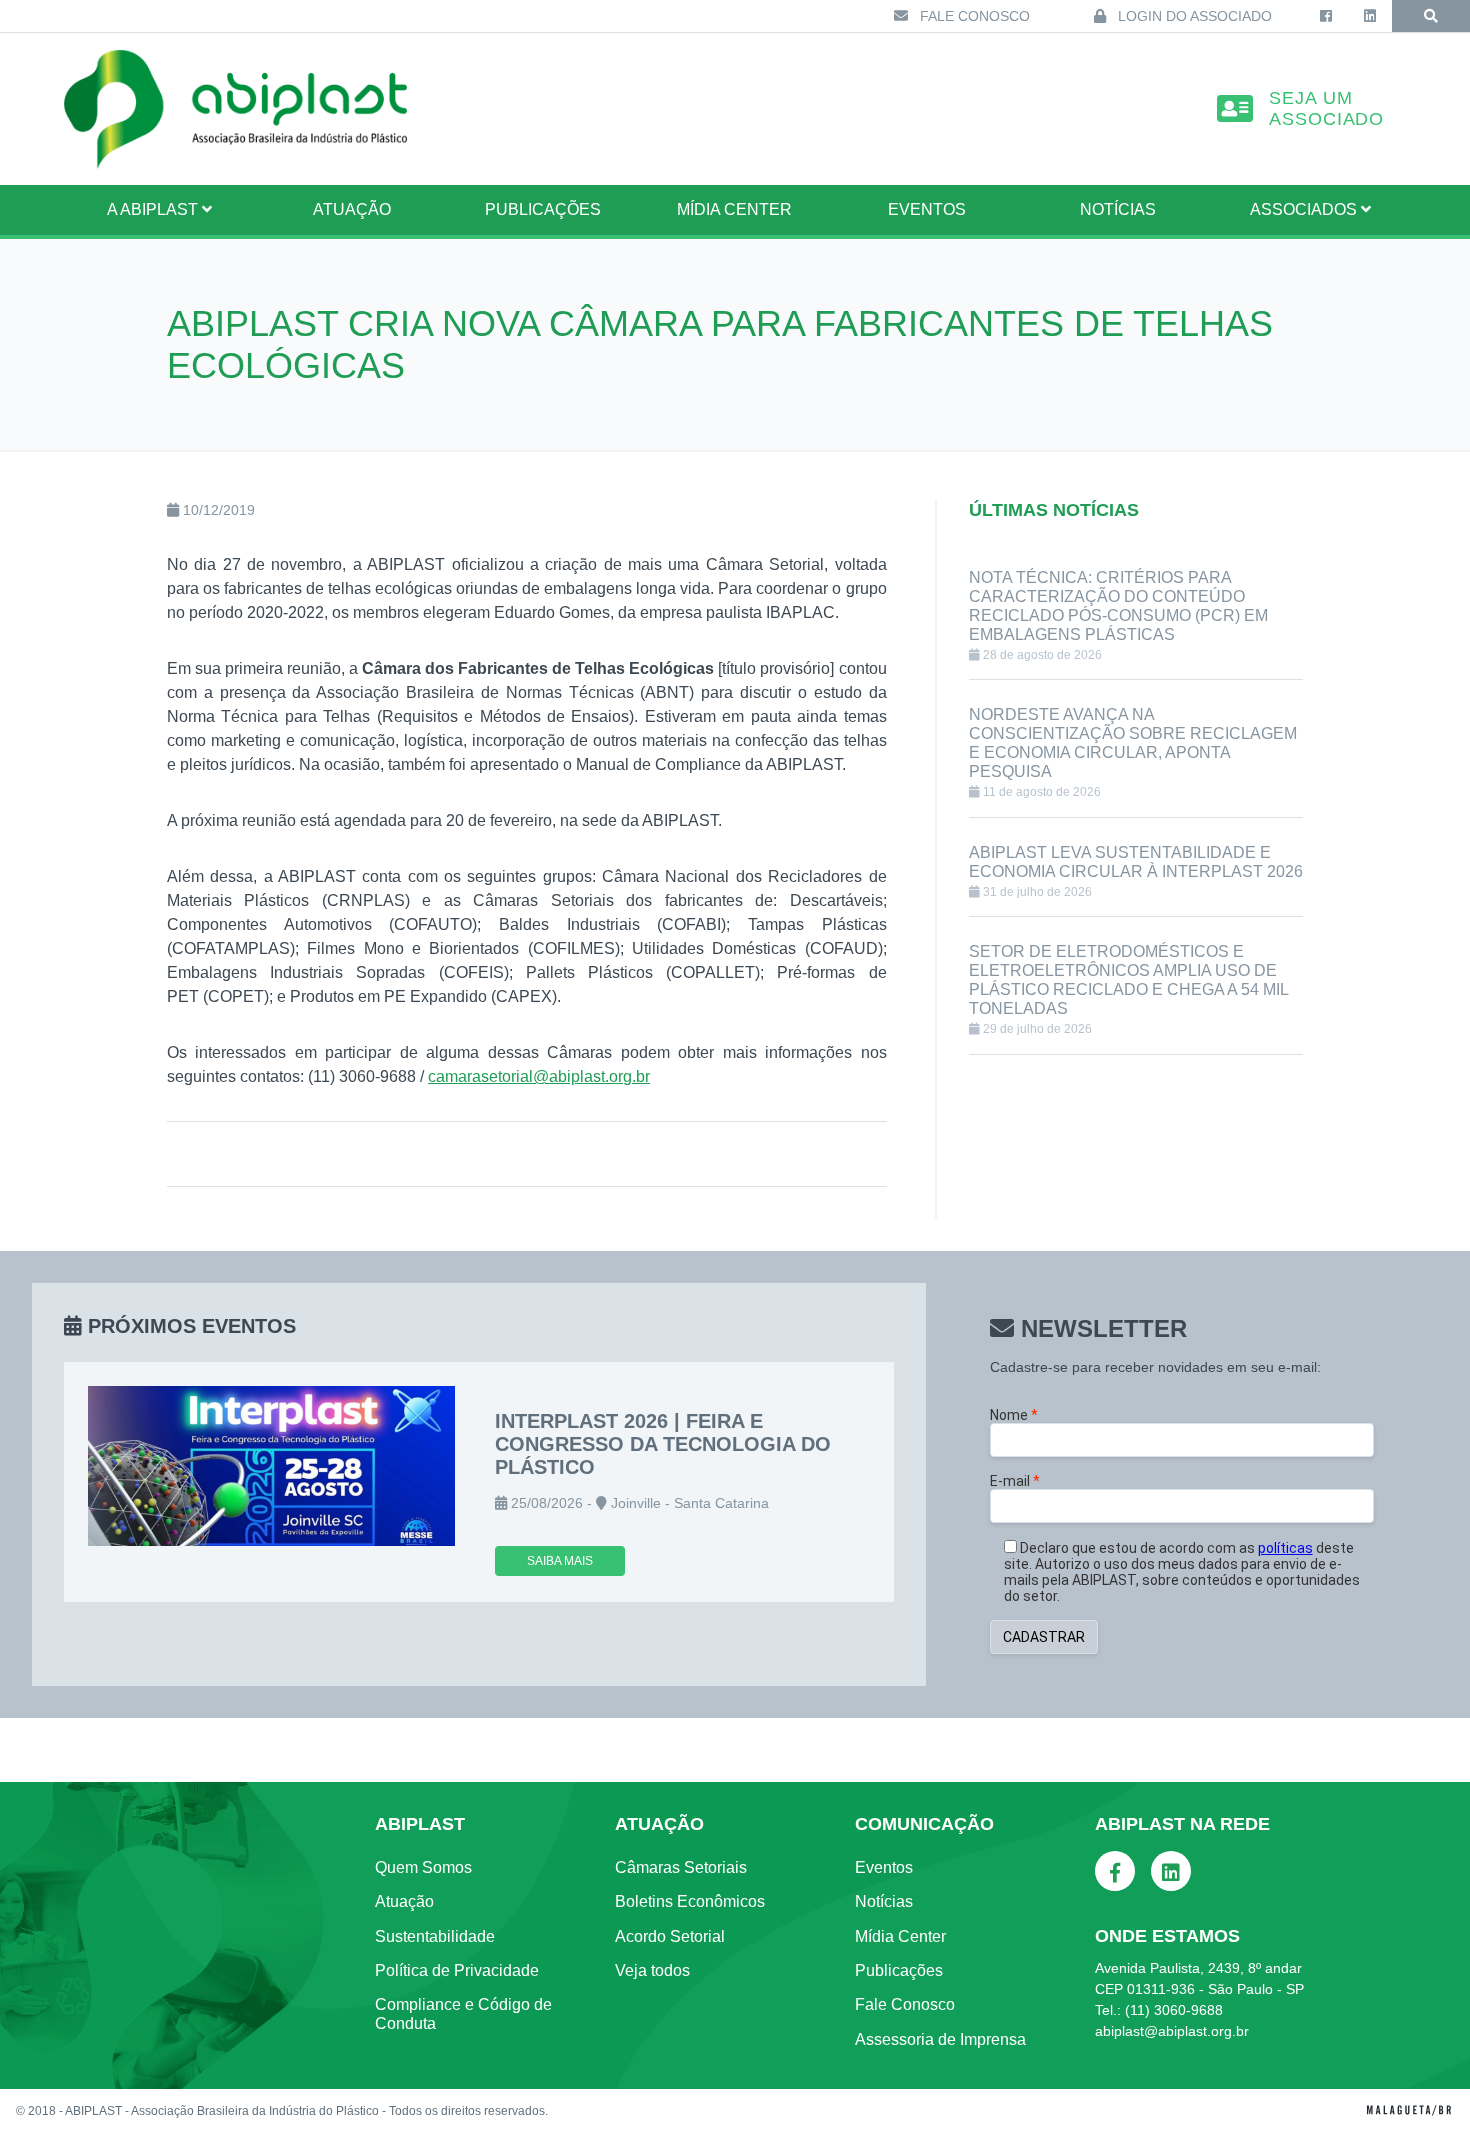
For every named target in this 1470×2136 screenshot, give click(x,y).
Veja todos (652, 1970)
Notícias (1118, 209)
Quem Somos (423, 1867)
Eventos (927, 209)
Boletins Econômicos (690, 1901)
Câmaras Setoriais (681, 1867)
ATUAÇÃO (352, 209)
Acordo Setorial (670, 1936)
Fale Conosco (973, 16)
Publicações (543, 209)
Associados (1305, 209)
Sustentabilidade (435, 1936)
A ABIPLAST (154, 209)
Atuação (404, 1901)
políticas (1285, 1548)
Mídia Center (734, 209)
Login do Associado (1193, 16)
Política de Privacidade (457, 1970)
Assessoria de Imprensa (940, 2039)
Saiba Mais (560, 1561)
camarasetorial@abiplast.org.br (539, 1076)
